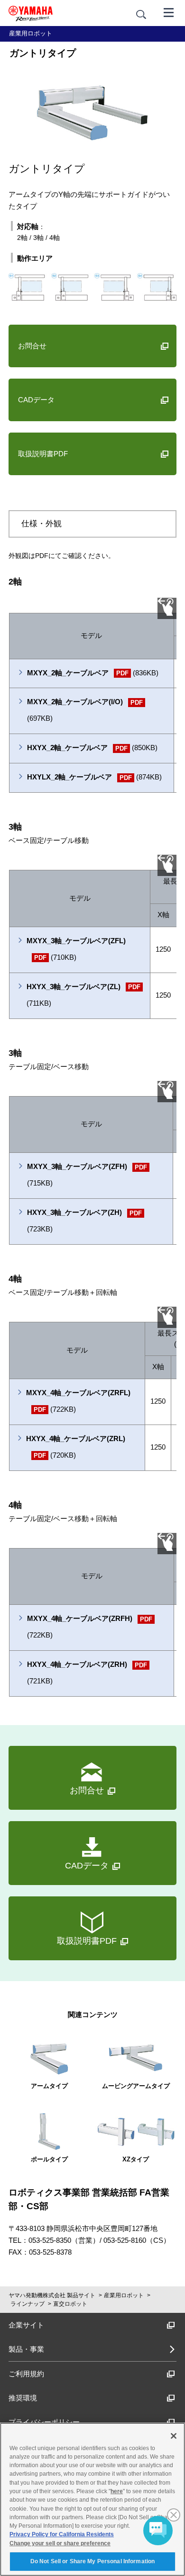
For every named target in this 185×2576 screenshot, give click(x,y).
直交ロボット (70, 2304)
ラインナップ (28, 2304)
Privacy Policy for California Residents (62, 2534)
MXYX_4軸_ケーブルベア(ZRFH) (90, 1627)
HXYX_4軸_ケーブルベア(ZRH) (87, 1673)
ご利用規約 (26, 2374)
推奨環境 (23, 2398)
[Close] (174, 2436)
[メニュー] (169, 12)
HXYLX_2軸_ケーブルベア (94, 777)
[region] (92, 2499)
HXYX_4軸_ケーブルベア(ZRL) (76, 1447)
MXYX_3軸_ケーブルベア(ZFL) (76, 949)
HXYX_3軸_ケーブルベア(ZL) (83, 995)
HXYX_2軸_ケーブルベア (92, 748)
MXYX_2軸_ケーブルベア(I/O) (85, 710)
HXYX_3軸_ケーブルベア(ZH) (84, 1221)
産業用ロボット (124, 2295)
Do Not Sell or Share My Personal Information (92, 2561)
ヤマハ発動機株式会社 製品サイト (52, 2295)
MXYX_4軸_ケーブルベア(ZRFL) (78, 1401)
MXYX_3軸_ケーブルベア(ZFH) (87, 1175)
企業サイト (26, 2325)
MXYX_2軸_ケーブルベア (93, 673)
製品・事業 (26, 2349)
